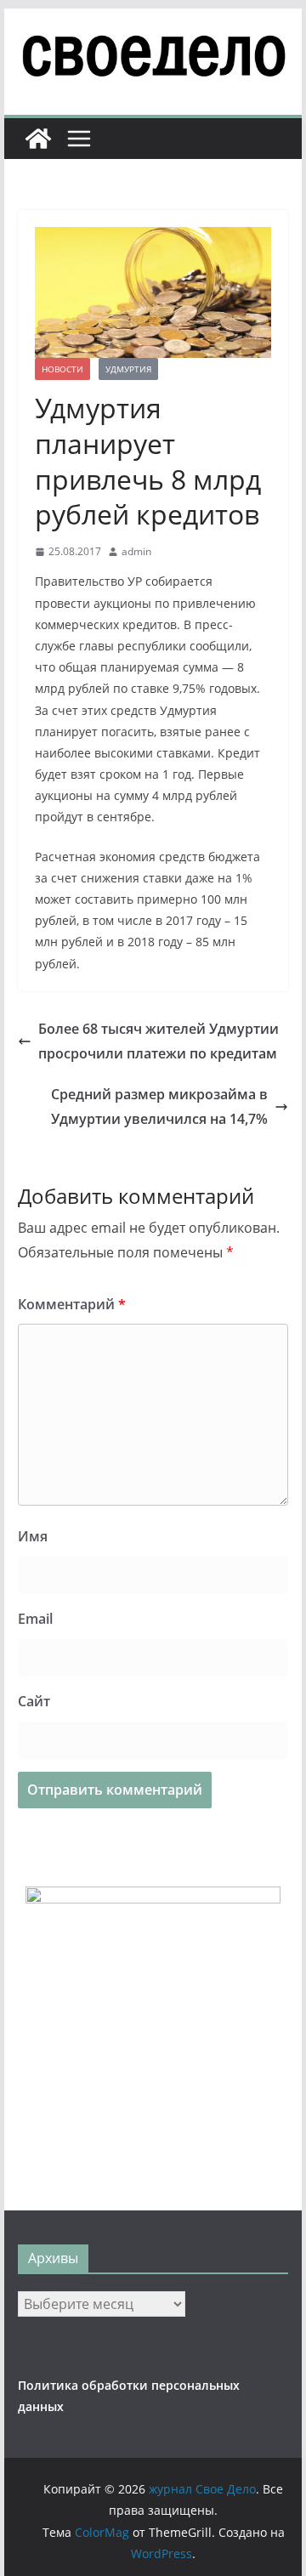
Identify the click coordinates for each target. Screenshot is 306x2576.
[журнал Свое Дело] (38, 139)
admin (136, 551)
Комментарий (72, 1304)
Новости (62, 369)
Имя (33, 1536)
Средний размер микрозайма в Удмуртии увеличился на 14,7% (159, 1106)
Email (35, 1619)
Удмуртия (128, 369)
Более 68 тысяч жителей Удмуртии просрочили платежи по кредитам (159, 1041)
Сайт (34, 1701)
